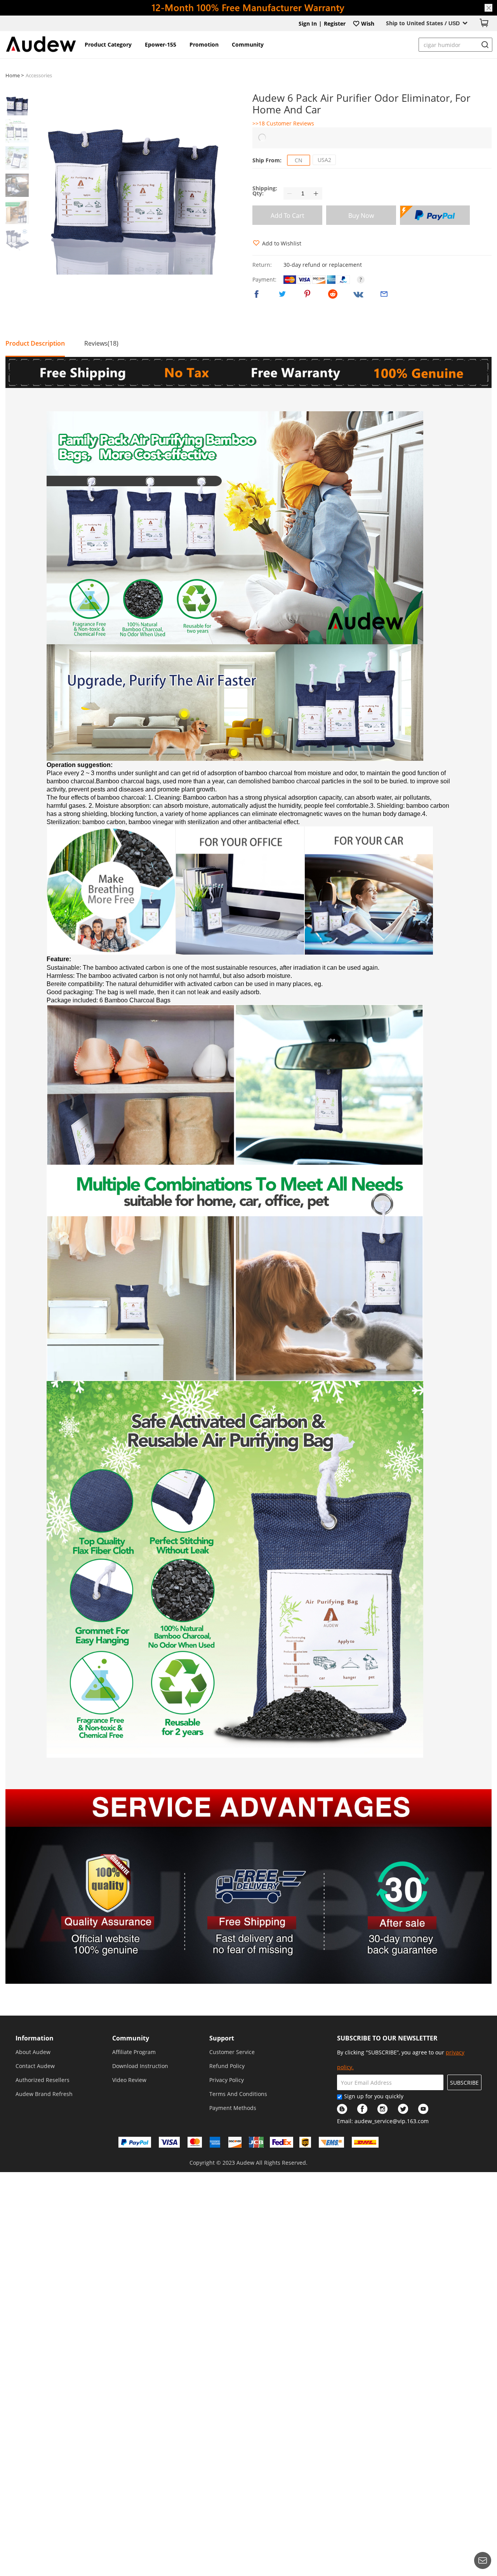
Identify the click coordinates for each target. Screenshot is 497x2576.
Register (335, 23)
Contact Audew (35, 2066)
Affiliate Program (134, 2052)
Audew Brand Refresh (44, 2094)
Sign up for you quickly (374, 2096)
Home (13, 75)
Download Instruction (140, 2066)
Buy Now (361, 216)
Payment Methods (233, 2108)
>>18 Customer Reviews (283, 123)
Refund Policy (227, 2066)
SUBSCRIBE (464, 2083)
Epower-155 (161, 44)
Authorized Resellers (43, 2080)
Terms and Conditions (238, 2094)
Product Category (108, 44)
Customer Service (232, 2052)
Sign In (308, 23)
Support (222, 2038)
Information (35, 2038)
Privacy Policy (227, 2080)
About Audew (33, 2052)
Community (248, 44)
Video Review (129, 2080)
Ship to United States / (423, 23)
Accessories (39, 75)
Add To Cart (288, 216)
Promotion (204, 44)
